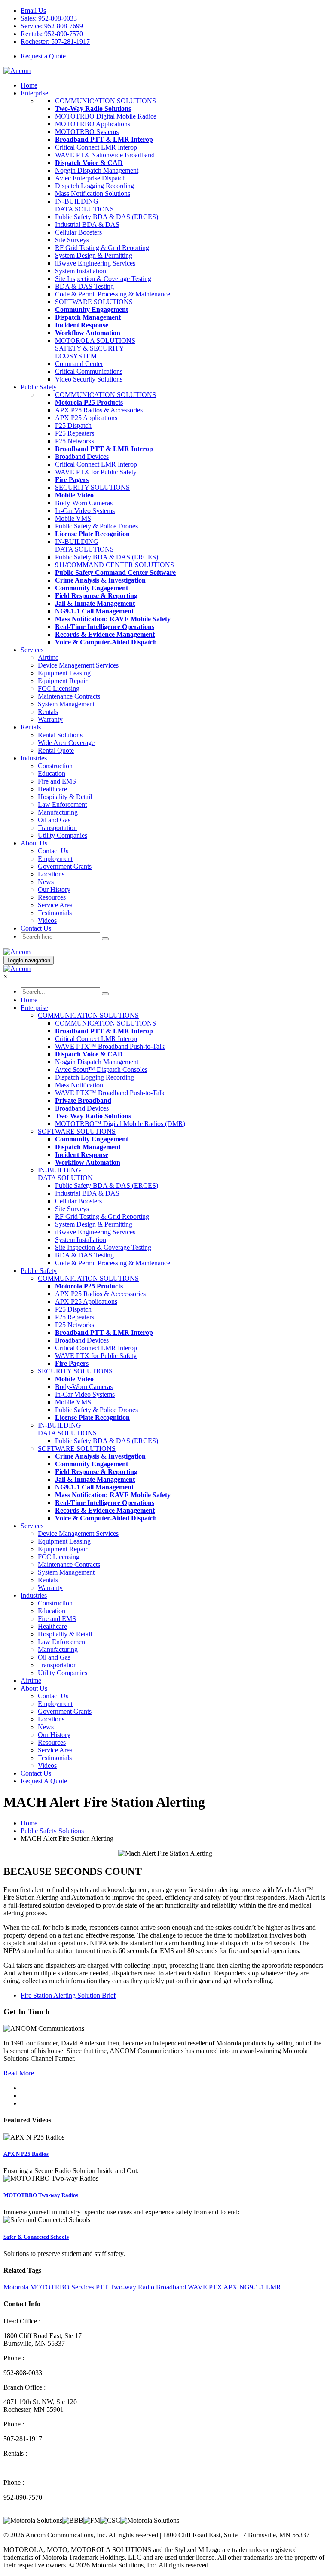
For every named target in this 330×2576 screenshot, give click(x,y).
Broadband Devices (82, 456)
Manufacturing (58, 812)
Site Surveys (72, 240)
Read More (19, 2073)
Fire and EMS (57, 781)
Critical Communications (89, 371)
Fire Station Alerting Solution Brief (68, 1995)
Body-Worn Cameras (84, 503)
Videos (47, 920)
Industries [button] (34, 758)
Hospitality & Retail (65, 797)
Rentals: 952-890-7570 (52, 34)
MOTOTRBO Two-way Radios (41, 2195)
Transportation (57, 828)
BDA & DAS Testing (84, 286)
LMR (273, 2287)
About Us (34, 1688)
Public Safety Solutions (52, 1831)
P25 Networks (75, 441)
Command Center (79, 364)
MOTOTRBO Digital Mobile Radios (106, 116)
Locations (51, 874)
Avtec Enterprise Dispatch (90, 178)
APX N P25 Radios (26, 2154)
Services (32, 1526)
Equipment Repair (63, 681)
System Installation (81, 271)
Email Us (33, 11)
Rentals (48, 712)
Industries (34, 1595)
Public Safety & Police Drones (96, 526)
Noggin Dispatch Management (97, 170)
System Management (66, 704)
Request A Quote (44, 1781)
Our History (54, 890)
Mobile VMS (73, 518)
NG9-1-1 (252, 2287)
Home (29, 1000)
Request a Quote (43, 56)
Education (52, 774)
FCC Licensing (59, 688)
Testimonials (55, 913)
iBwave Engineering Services (95, 263)
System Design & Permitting (94, 255)
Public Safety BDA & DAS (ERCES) (107, 217)
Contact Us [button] (36, 928)
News (46, 882)
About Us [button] (34, 843)
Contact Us (53, 851)
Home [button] (29, 85)
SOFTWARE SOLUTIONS (94, 302)
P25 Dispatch (73, 426)
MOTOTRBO (50, 2287)
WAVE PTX (205, 2287)
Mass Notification (79, 1085)
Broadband (171, 2287)
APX (231, 2287)
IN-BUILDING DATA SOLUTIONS (84, 205)
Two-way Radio (132, 2287)
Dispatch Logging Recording (95, 186)
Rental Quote (56, 750)
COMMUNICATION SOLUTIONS (105, 101)
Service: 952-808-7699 (52, 26)
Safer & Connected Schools (36, 2237)
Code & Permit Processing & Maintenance (113, 294)
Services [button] (32, 650)
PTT (102, 2287)
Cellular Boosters (78, 232)
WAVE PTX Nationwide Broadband (105, 155)
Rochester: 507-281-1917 (55, 41)
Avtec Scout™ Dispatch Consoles (101, 1070)
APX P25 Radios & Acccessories (100, 1294)
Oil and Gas (54, 820)
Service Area (55, 905)
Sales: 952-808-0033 (49, 18)
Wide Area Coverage (66, 743)
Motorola (16, 2287)
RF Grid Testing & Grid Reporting (102, 248)
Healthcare (52, 789)
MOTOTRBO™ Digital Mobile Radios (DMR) (120, 1124)
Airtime (48, 658)
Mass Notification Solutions (93, 194)
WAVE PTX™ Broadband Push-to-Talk (110, 1046)
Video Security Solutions (89, 379)
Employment (55, 859)
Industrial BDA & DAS (87, 224)
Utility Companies (63, 835)
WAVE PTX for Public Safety (96, 472)
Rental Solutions (60, 735)
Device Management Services (78, 665)
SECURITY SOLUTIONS (92, 487)
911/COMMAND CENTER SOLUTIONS (115, 565)
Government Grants (65, 866)
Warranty (50, 719)
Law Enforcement (62, 804)
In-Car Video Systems (85, 511)
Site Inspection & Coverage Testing (103, 279)
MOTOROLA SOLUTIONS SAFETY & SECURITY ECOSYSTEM (95, 348)
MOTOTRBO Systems (87, 132)
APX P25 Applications (86, 418)
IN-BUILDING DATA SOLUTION (65, 1174)
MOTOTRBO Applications (93, 124)
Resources (52, 897)
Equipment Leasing (64, 673)
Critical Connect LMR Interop (96, 147)
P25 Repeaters (75, 433)
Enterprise (34, 93)
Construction (55, 766)
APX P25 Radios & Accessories (99, 410)
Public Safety (39, 387)
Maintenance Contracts (69, 696)
